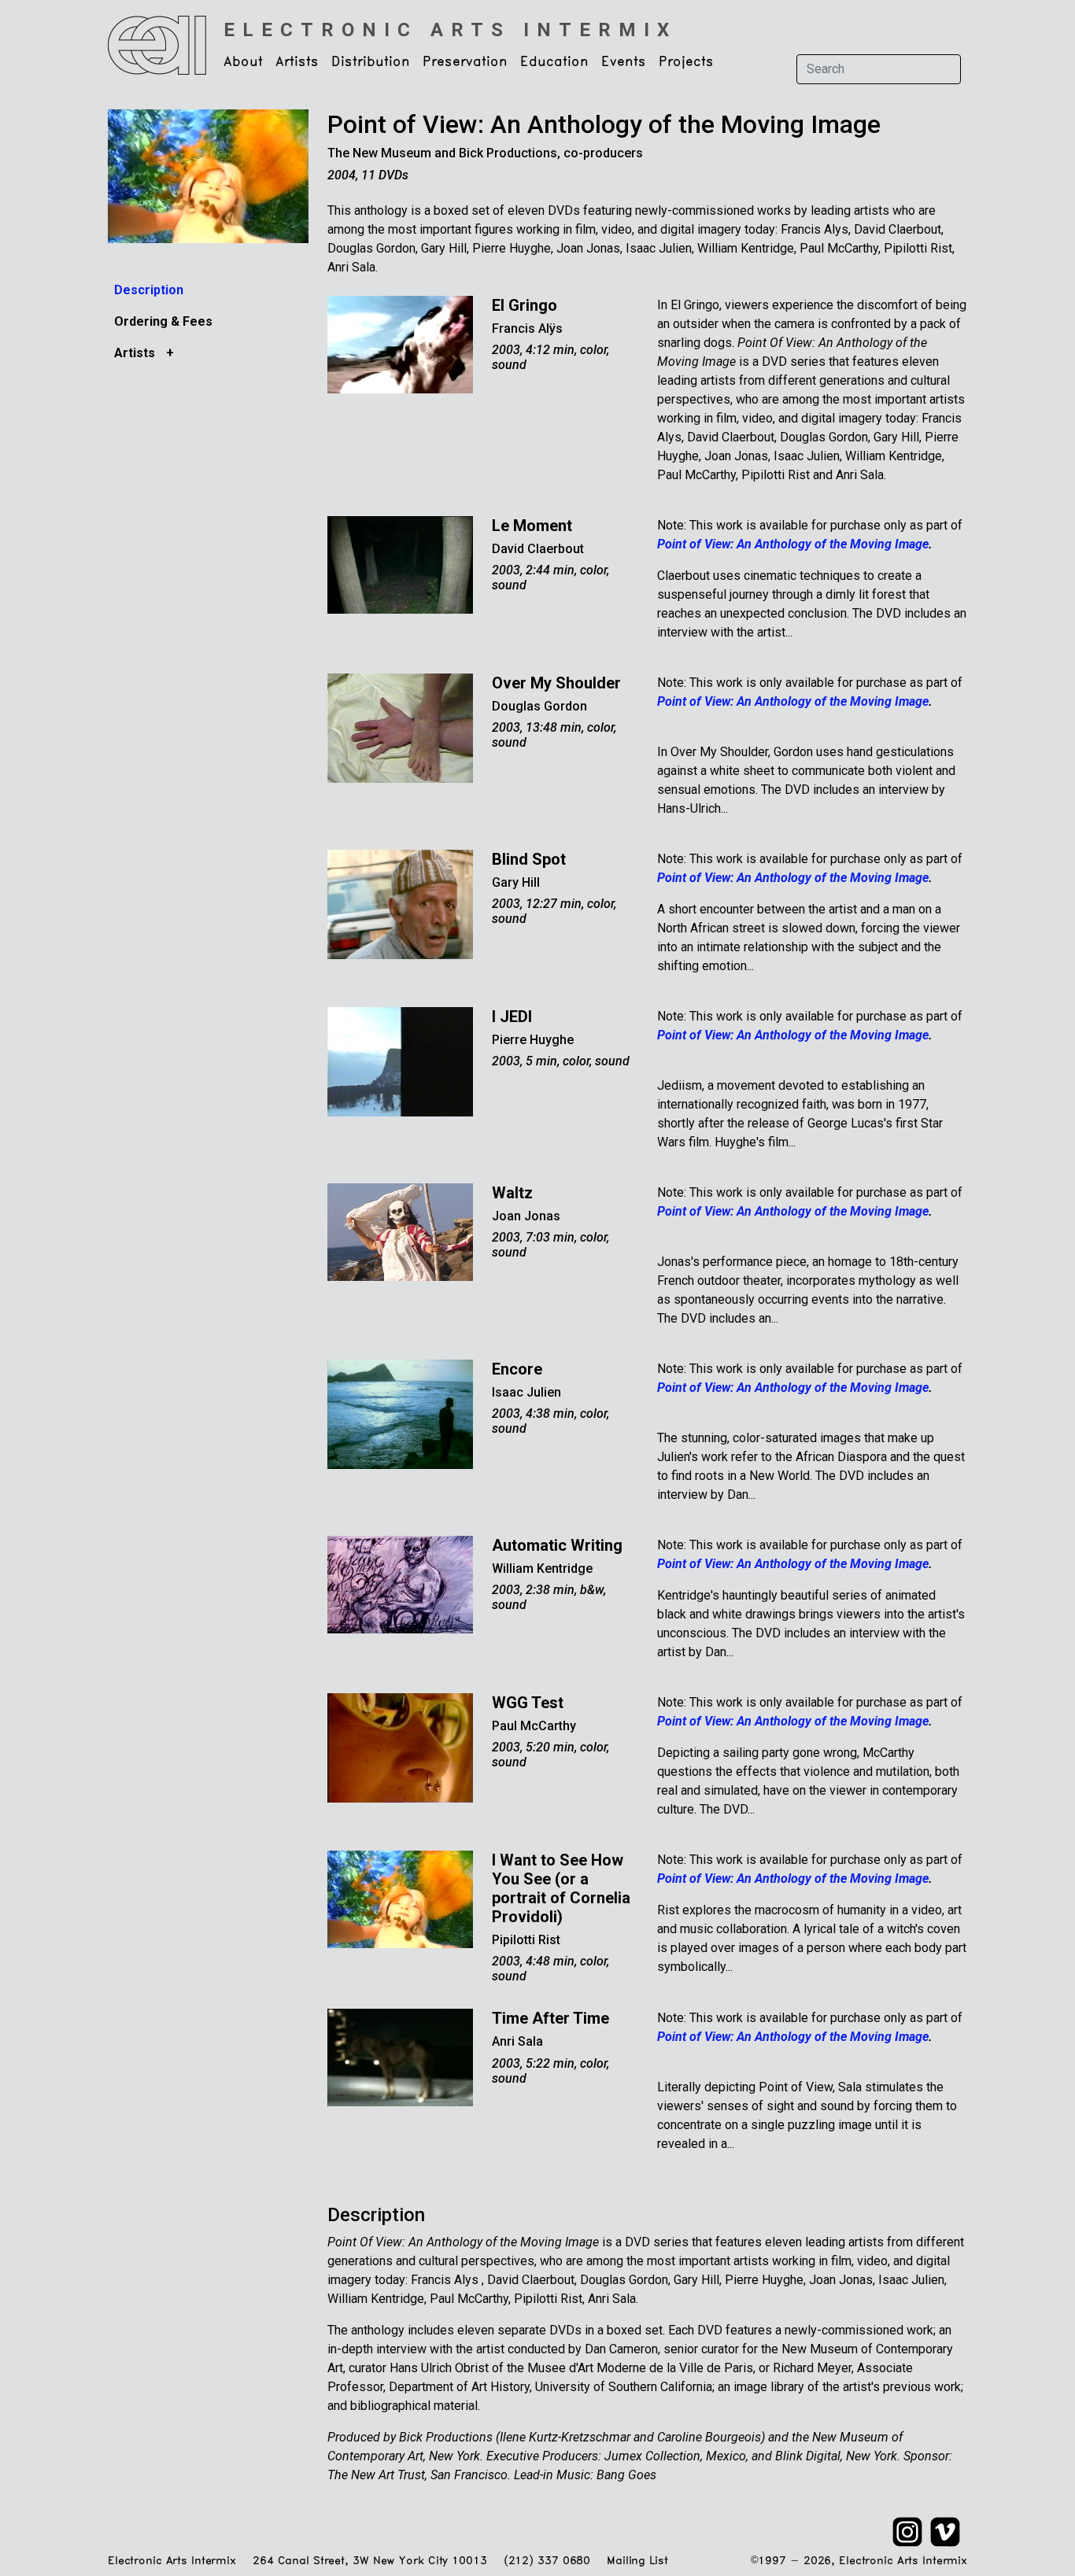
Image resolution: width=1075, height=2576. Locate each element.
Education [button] (554, 62)
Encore (517, 1369)
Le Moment (532, 526)
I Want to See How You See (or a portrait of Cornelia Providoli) (561, 1888)
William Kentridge (542, 1568)
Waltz (512, 1193)
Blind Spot (529, 859)
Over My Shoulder (556, 683)
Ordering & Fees (163, 321)
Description (149, 290)
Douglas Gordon (539, 706)
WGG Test (528, 1703)
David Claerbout (538, 549)
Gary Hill (516, 882)
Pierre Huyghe (533, 1040)
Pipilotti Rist (526, 1940)
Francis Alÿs (527, 328)
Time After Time (550, 2018)
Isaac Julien (526, 1392)
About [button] (243, 62)
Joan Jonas (526, 1216)
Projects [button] (686, 62)
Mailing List (637, 2561)
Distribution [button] (371, 62)
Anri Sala (517, 2041)
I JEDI (512, 1017)
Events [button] (624, 62)
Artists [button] (297, 62)
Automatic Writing (557, 1545)
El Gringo (525, 305)
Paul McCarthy (534, 1726)
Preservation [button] (465, 62)
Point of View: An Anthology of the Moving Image (604, 124)
